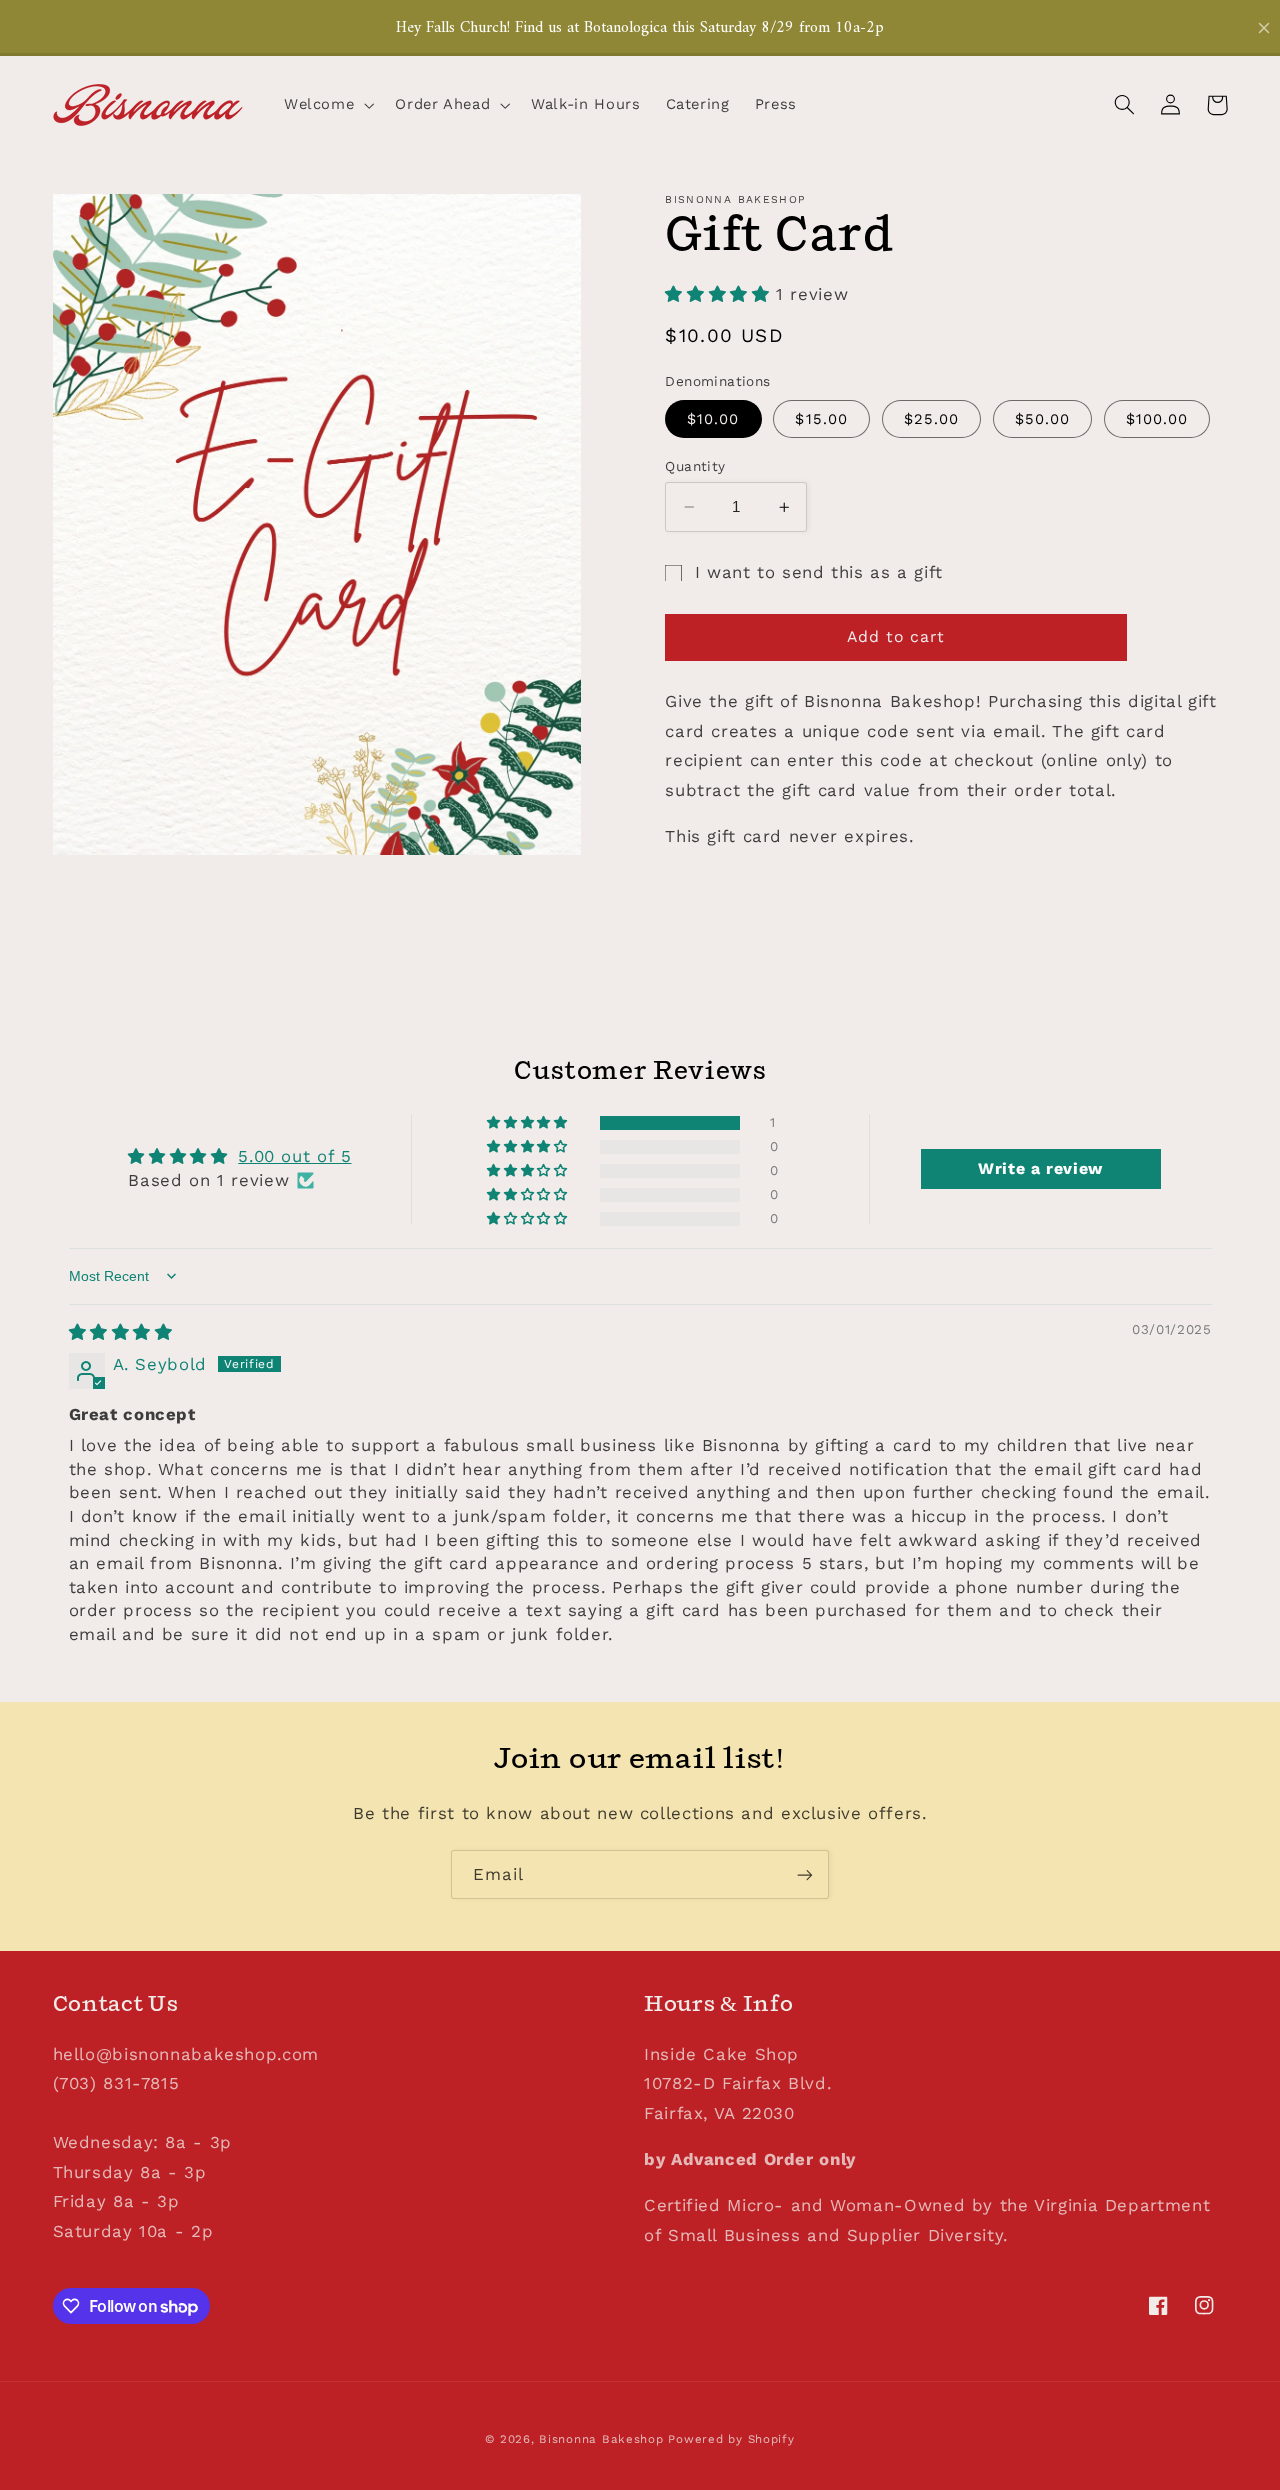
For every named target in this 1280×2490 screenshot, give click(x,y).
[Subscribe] (805, 1874)
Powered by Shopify (731, 2439)
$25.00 (931, 419)
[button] (326, 105)
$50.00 (1042, 419)
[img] (121, 1332)
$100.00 (1157, 419)
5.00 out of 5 (294, 1156)
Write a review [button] (1040, 1168)
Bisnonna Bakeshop (601, 2439)
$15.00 (821, 419)
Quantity (695, 466)
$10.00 (713, 419)
